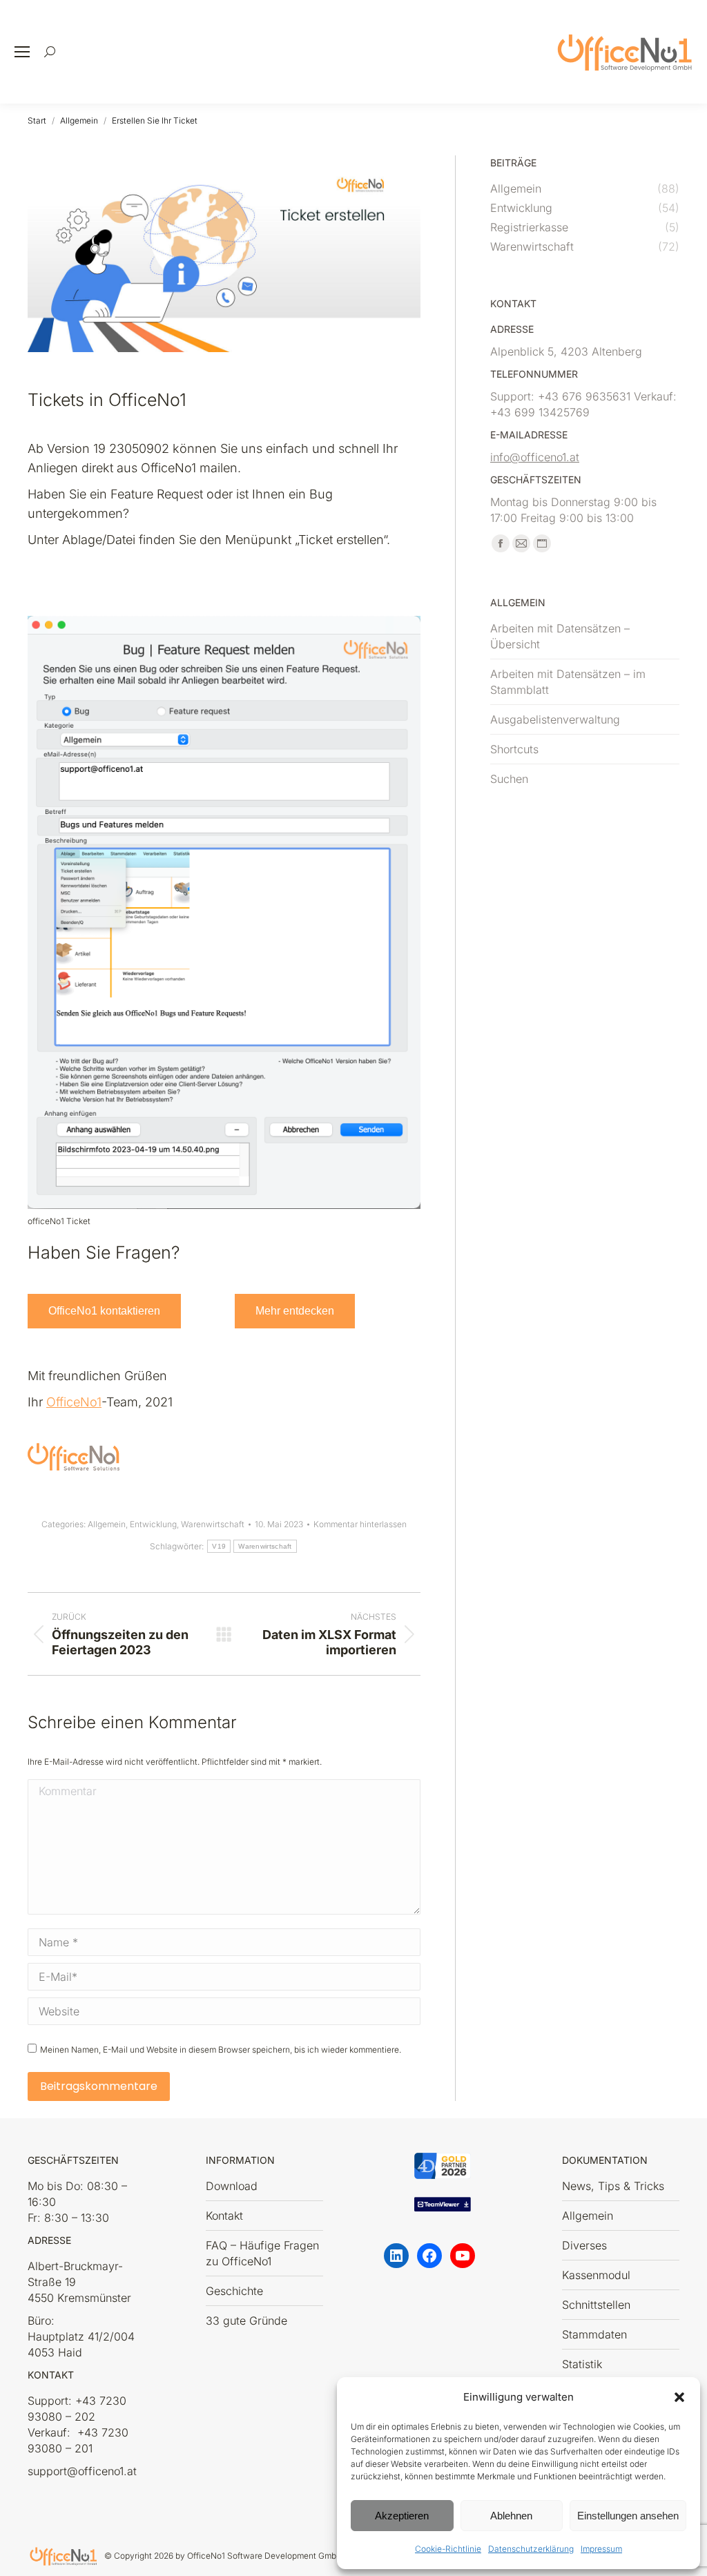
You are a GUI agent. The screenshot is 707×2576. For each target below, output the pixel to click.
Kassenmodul (596, 2275)
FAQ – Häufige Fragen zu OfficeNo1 (262, 2253)
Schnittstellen (596, 2305)
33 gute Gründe (246, 2321)
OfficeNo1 (74, 1402)
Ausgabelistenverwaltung (555, 719)
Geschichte (234, 2291)
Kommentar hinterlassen (360, 1524)
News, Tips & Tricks (613, 2186)
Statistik (582, 2364)
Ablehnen (511, 2516)
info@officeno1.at (535, 457)
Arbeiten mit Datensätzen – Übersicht (560, 636)
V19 (219, 1546)
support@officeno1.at (82, 2471)
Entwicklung (153, 1524)
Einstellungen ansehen (628, 2516)
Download (232, 2186)
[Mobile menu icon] (22, 52)
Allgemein (107, 1524)
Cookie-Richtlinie (448, 2549)
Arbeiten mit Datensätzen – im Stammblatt (568, 682)
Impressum (601, 2549)
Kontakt (224, 2216)
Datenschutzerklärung (531, 2549)
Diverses (584, 2245)
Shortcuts (514, 749)
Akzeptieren (402, 2516)
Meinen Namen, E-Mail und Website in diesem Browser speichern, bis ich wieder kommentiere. (221, 2050)
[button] (679, 2397)
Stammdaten (594, 2334)
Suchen (509, 779)
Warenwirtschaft (213, 1524)
